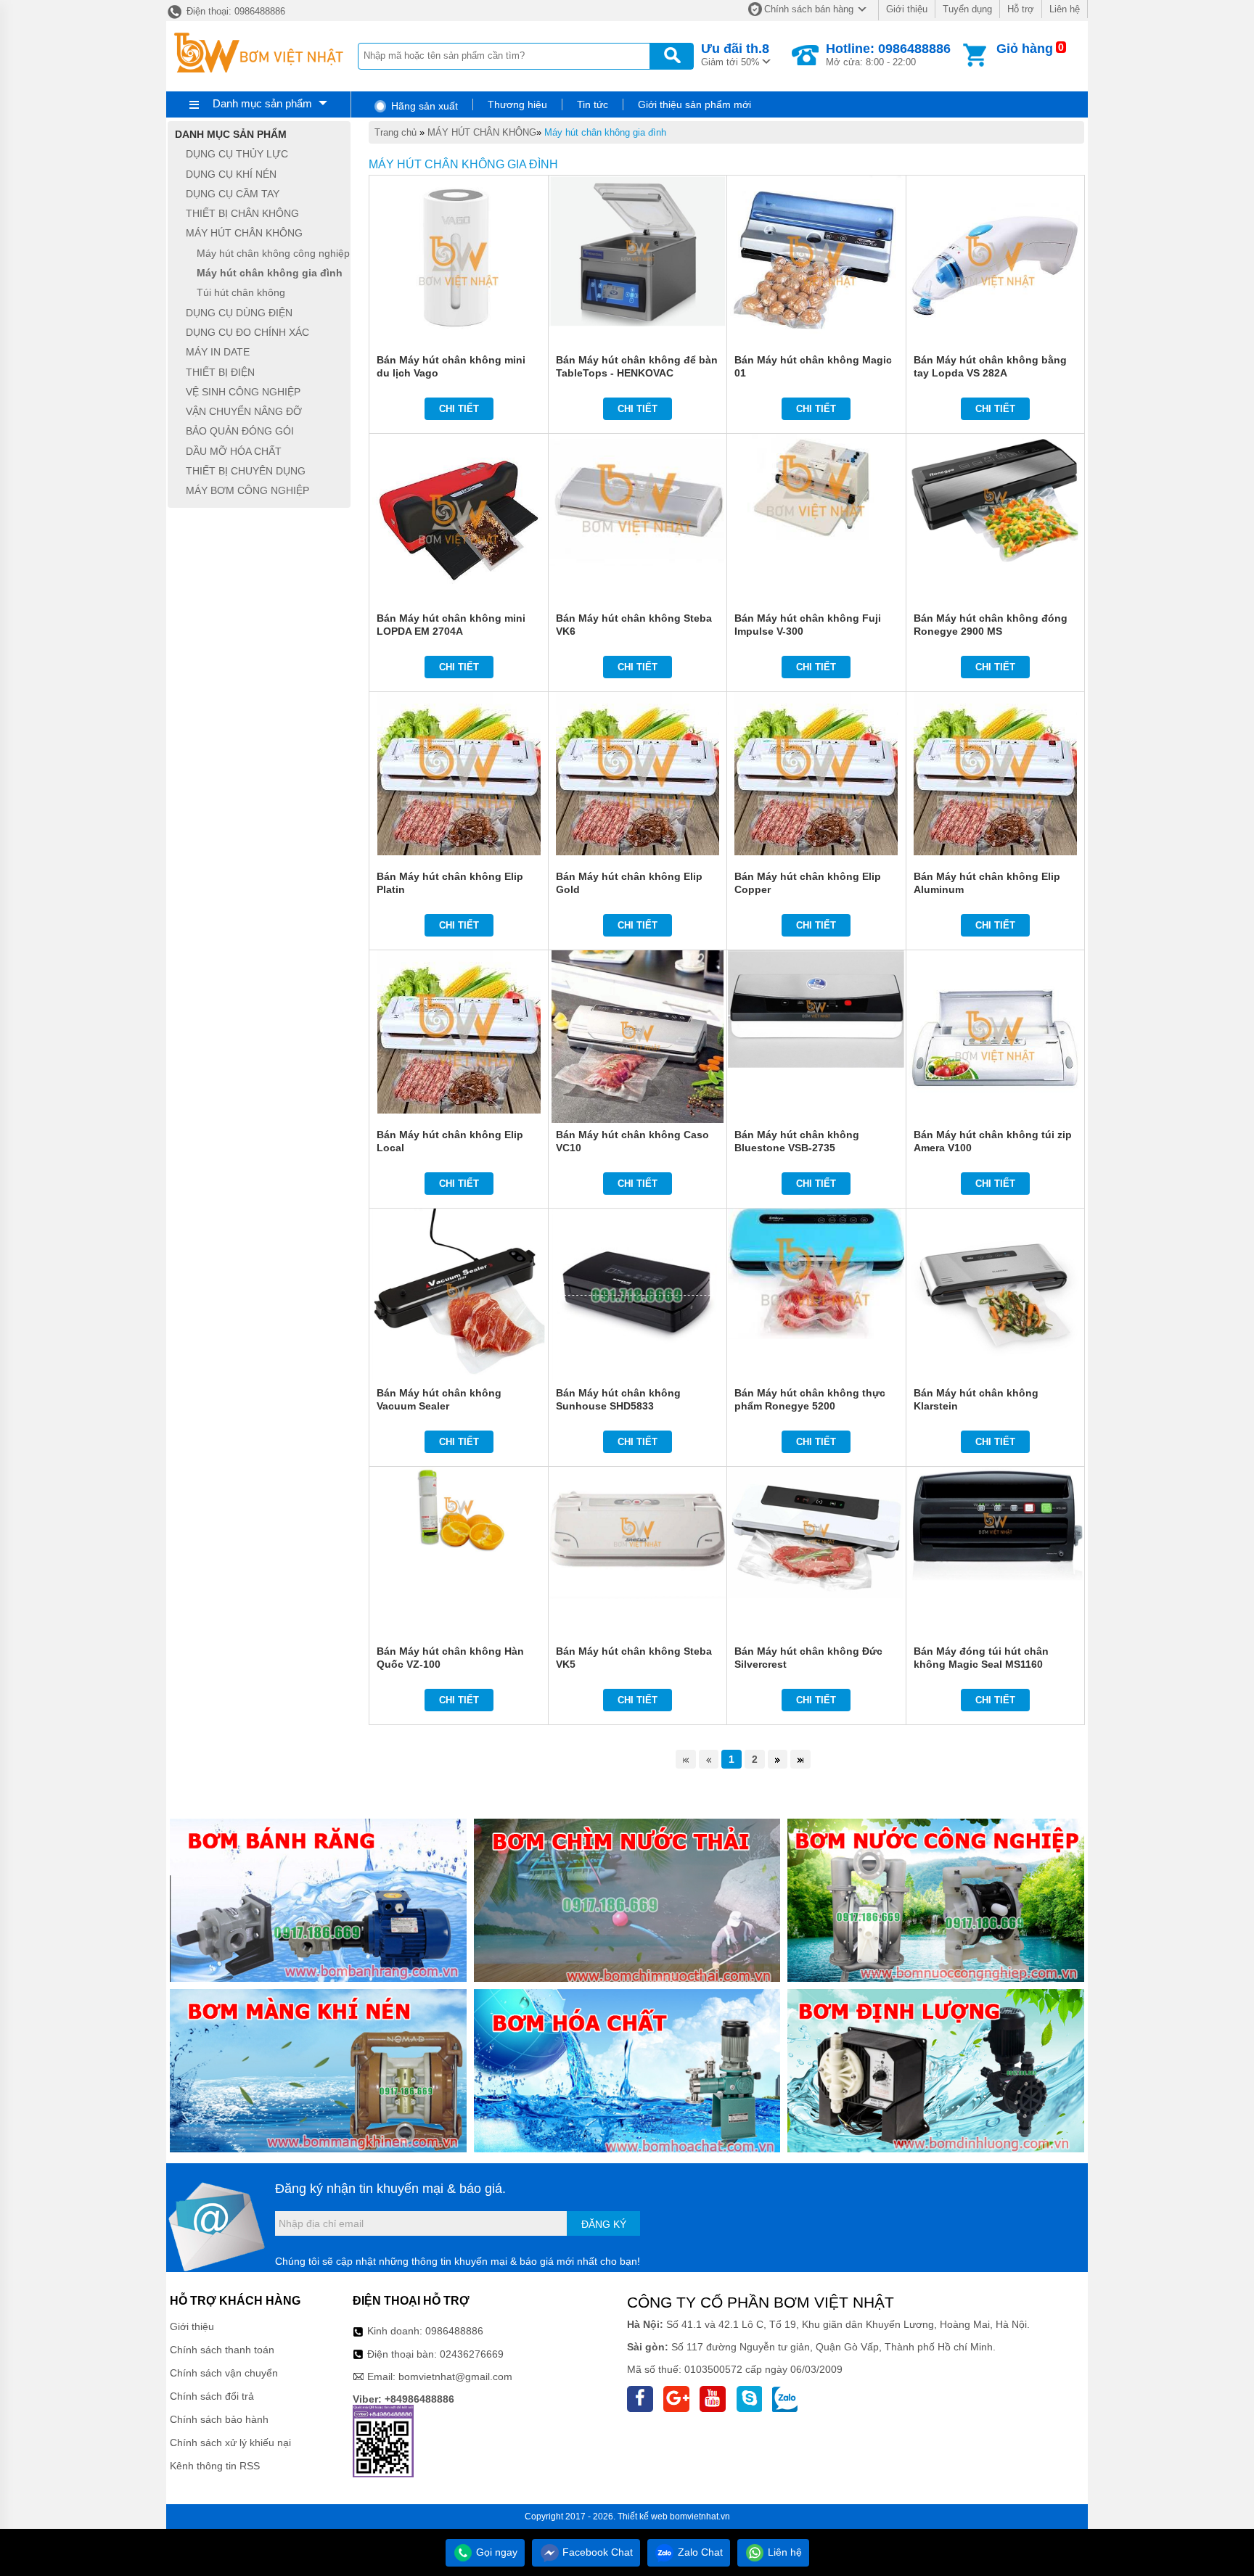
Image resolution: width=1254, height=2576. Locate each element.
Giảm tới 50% (735, 54)
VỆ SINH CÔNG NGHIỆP (243, 392)
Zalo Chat (699, 2552)
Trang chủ (396, 132)
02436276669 (472, 2354)
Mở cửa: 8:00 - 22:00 (888, 54)
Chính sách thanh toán (222, 2350)
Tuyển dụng (967, 9)
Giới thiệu (907, 9)
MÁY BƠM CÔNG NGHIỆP (247, 491)
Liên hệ (1065, 9)
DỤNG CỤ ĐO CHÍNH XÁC (247, 332)
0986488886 (454, 2331)
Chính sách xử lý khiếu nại (230, 2443)
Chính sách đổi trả (212, 2396)
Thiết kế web (643, 2517)
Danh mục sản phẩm (262, 103)
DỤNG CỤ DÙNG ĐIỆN (239, 313)
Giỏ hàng (1025, 49)
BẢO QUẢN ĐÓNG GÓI (240, 432)
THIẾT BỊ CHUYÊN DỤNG (246, 471)
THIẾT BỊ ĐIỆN (220, 372)
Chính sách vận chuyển (224, 2373)
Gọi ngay (495, 2552)
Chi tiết (459, 409)
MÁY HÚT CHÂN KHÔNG (482, 132)
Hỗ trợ (1021, 9)
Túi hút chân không (241, 293)
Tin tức (593, 104)
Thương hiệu (517, 104)
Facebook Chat (596, 2552)
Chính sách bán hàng (809, 9)
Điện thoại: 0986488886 (234, 11)
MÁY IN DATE (218, 353)
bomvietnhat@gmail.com (455, 2377)
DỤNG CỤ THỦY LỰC (237, 155)
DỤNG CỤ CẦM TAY (233, 194)
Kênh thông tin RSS (215, 2466)
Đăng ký (604, 2224)
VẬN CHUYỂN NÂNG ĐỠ (244, 411)
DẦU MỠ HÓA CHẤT (234, 451)
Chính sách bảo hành (219, 2419)
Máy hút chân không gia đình (605, 132)
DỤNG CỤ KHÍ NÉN (231, 174)
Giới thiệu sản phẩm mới (694, 104)
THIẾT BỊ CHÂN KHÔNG (242, 213)
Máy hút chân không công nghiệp (273, 253)
